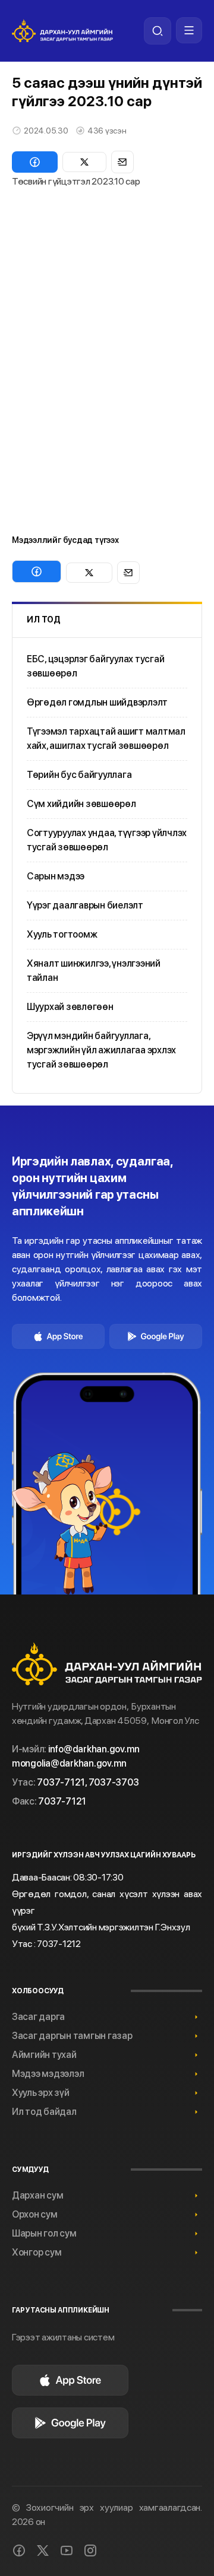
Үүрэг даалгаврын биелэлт (85, 905)
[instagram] (90, 2550)
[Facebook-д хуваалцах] (35, 162)
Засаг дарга (38, 2017)
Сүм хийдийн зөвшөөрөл (81, 804)
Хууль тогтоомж (62, 934)
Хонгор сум (37, 2252)
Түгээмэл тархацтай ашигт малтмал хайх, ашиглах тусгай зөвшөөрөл (106, 739)
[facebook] (19, 2550)
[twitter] (43, 2550)
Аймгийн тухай (44, 2055)
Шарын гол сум (44, 2233)
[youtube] (67, 2550)
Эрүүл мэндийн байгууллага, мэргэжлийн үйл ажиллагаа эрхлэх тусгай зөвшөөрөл (101, 1050)
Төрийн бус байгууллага (79, 775)
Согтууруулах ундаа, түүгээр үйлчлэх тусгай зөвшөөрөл (107, 840)
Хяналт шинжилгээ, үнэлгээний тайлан (94, 971)
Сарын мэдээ (56, 876)
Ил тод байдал (44, 2112)
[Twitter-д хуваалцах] (84, 162)
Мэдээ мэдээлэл (48, 2074)
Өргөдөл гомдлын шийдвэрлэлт (97, 702)
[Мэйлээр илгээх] (122, 162)
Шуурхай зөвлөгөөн (70, 1007)
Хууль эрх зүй (41, 2093)
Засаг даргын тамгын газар (72, 2036)
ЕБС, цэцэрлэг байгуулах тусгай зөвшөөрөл (95, 666)
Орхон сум (35, 2214)
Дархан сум (37, 2195)
